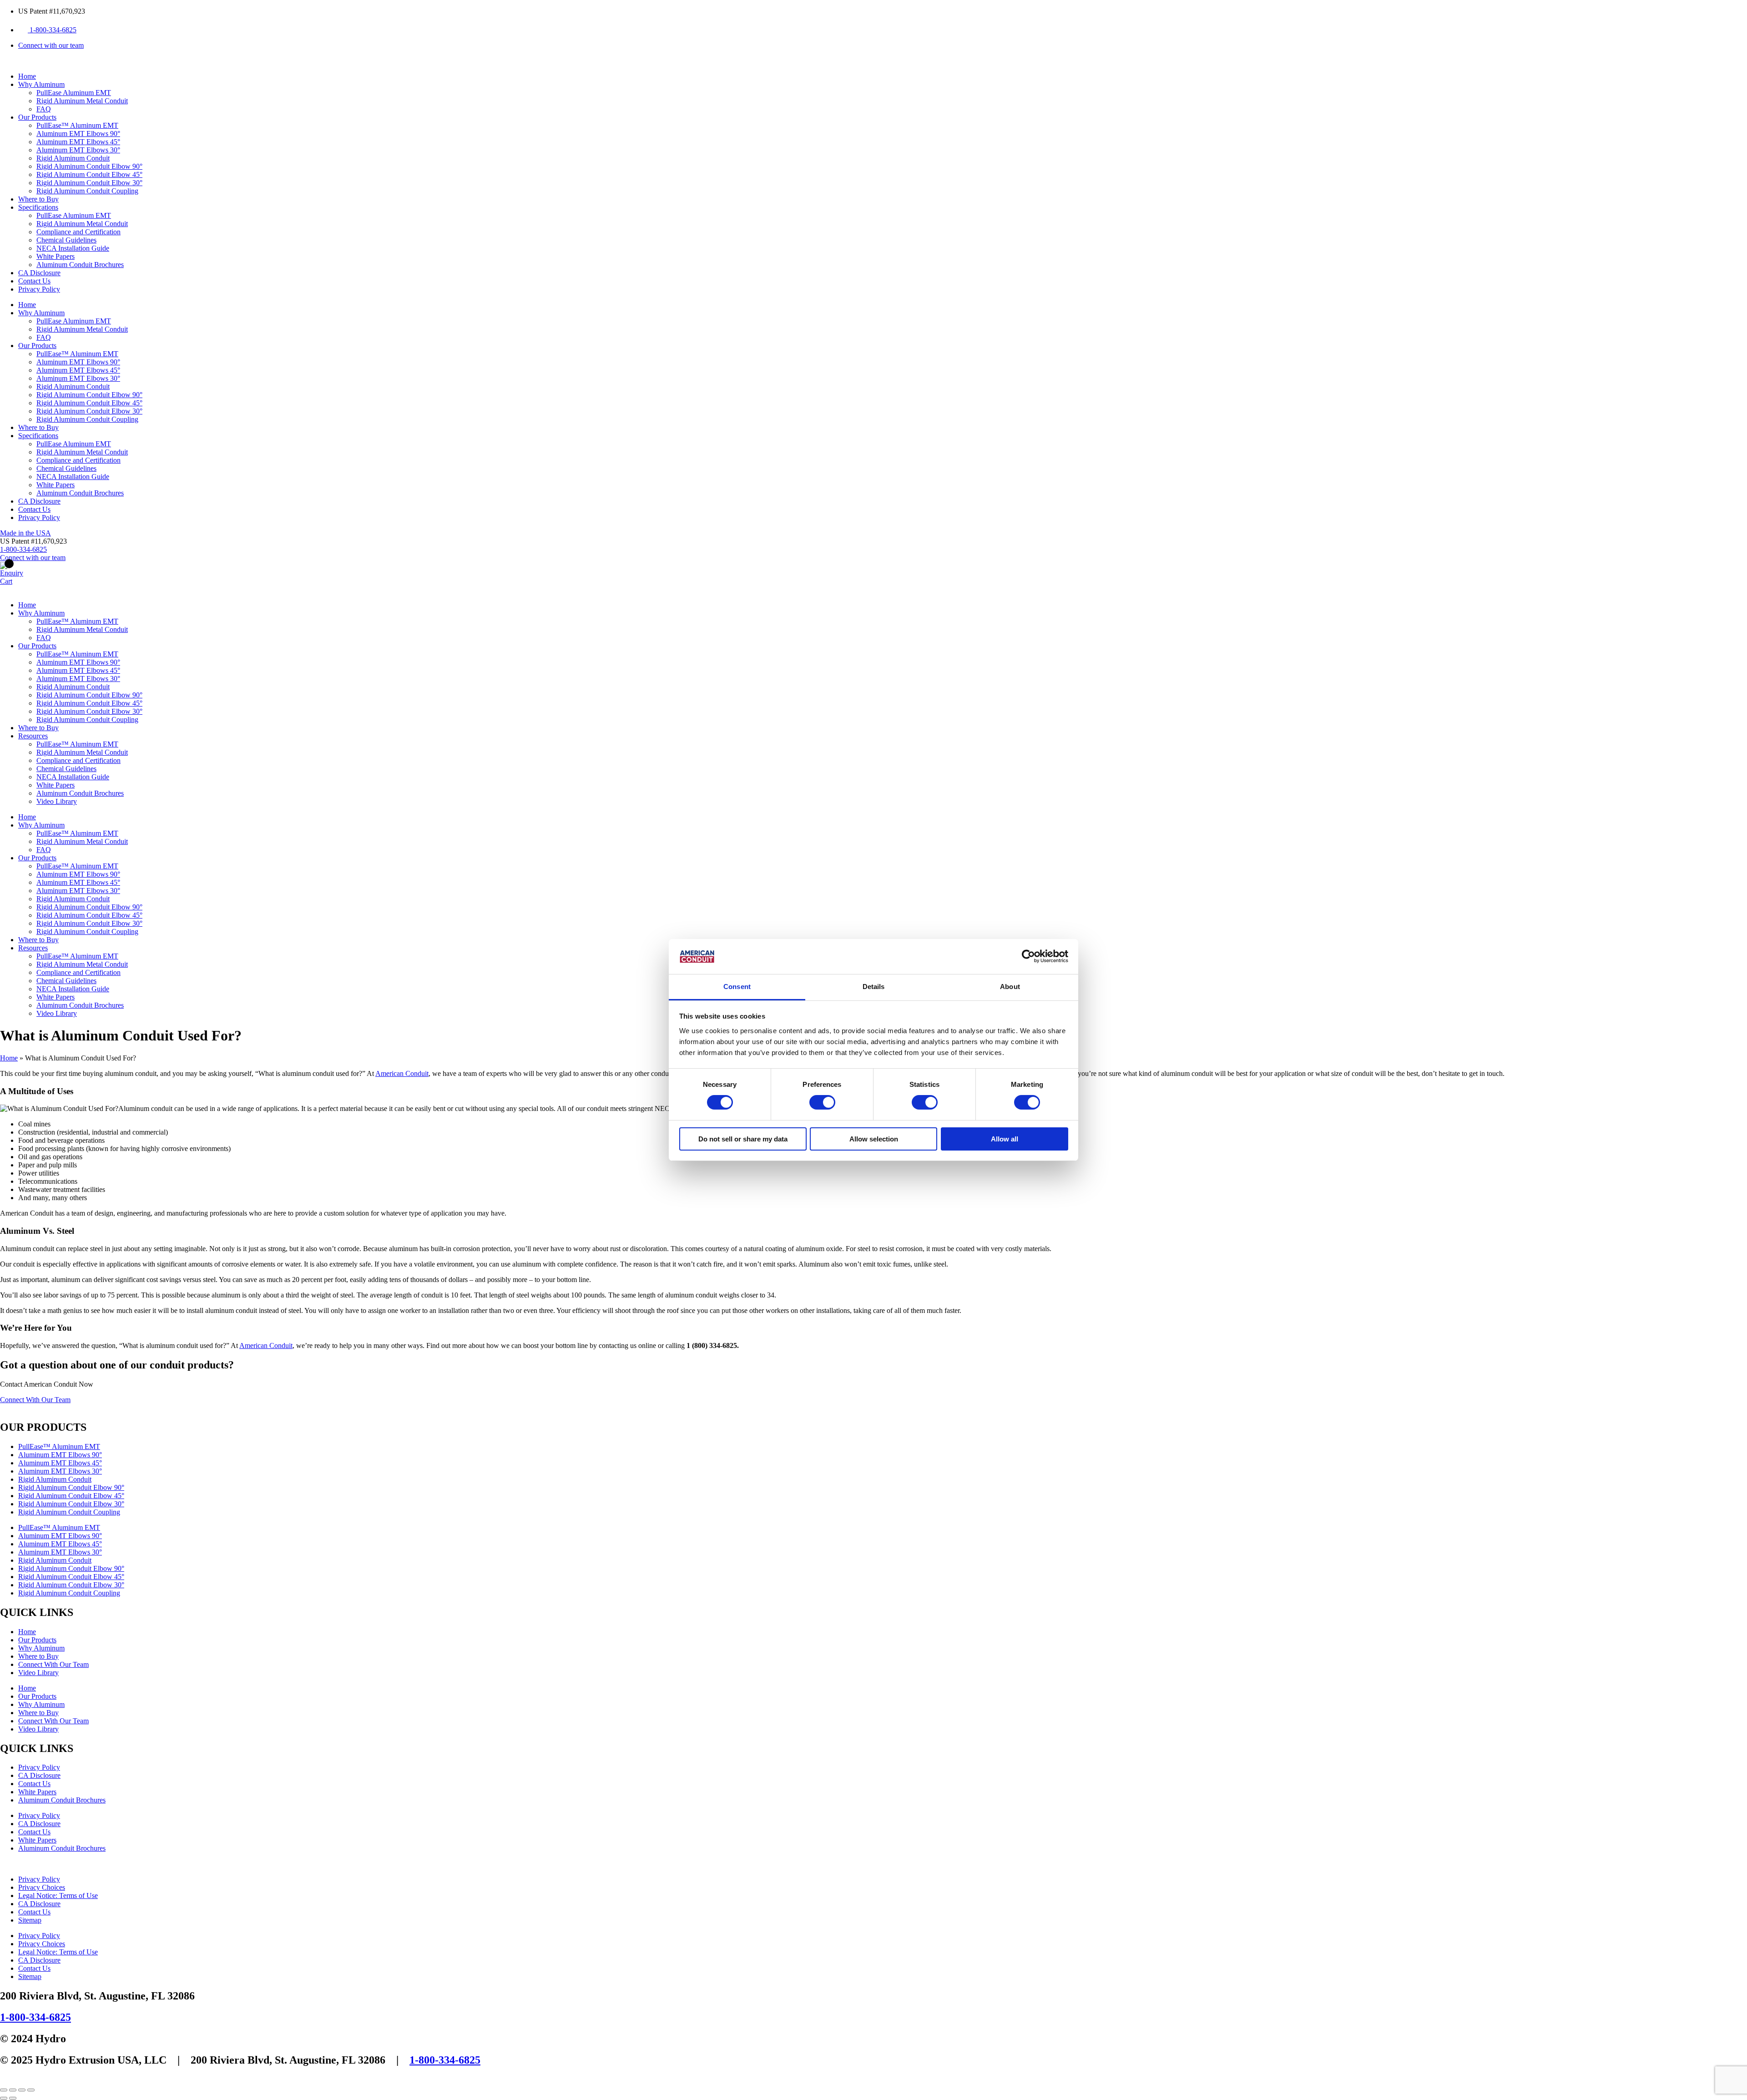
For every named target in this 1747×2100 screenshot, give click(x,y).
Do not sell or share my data (743, 1139)
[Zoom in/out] (4, 2090)
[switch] (822, 1102)
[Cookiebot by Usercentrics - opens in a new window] (1028, 956)
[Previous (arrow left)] (4, 2098)
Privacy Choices (42, 1887)
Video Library (57, 801)
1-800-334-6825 (35, 2017)
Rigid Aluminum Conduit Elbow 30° (89, 183)
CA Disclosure (39, 273)
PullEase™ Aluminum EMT (77, 125)
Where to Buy (38, 199)
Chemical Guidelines (66, 240)
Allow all (1005, 1139)
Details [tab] (874, 987)
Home (27, 76)
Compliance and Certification (78, 232)
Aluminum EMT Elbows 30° (78, 150)
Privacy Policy (39, 289)
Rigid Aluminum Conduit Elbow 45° (89, 174)
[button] (33, 541)
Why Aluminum (41, 84)
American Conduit (402, 1073)
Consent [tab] (737, 987)
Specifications (38, 207)
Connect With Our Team (53, 1664)
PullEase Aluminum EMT (74, 93)
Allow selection (874, 1139)
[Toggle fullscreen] (13, 2090)
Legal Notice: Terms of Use (58, 1896)
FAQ (44, 109)
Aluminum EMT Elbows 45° (78, 142)
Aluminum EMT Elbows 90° (78, 134)
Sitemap (30, 1920)
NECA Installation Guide (73, 248)
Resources (33, 736)
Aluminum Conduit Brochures (80, 265)
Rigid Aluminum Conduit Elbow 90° (89, 166)
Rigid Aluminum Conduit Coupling (87, 191)
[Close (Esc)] (31, 2090)
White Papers (56, 256)
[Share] (22, 2090)
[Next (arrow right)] (13, 2098)
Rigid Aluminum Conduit (73, 158)
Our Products (37, 117)
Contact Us (34, 281)
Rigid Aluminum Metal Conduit (82, 101)
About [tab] (1010, 987)
